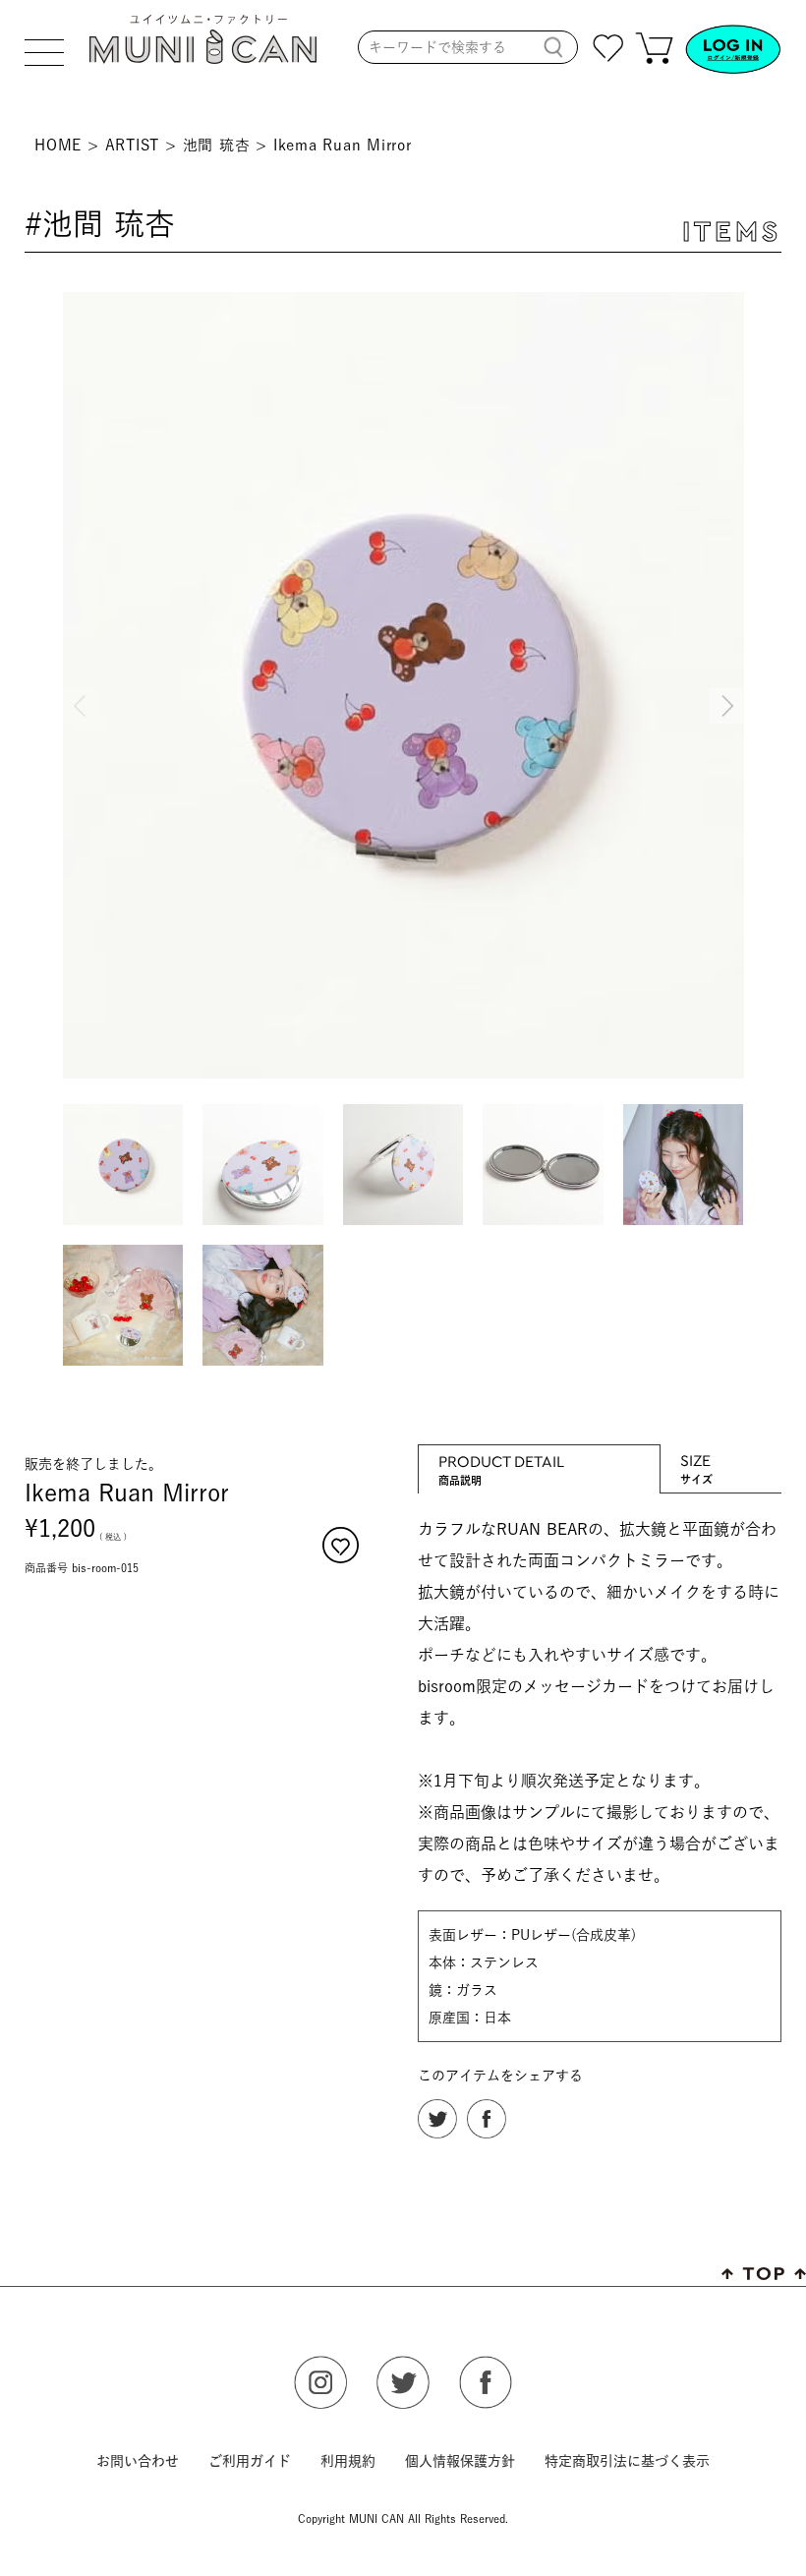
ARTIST (133, 145)
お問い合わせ (138, 2461)
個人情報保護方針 (460, 2461)
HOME (58, 145)
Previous (83, 688)
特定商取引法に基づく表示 (627, 2461)
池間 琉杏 (217, 145)
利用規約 (348, 2461)
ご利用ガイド (250, 2461)
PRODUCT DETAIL (501, 1461)
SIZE (696, 1460)
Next (724, 688)
